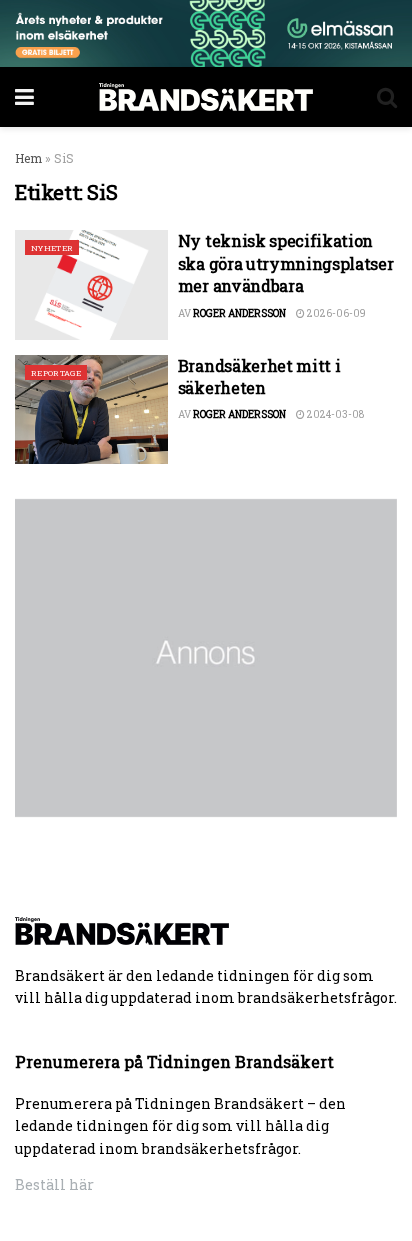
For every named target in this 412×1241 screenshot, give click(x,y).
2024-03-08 (334, 414)
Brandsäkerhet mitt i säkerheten (259, 376)
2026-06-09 (335, 313)
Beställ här (54, 1184)
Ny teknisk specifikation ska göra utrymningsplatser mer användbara (286, 263)
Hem (28, 158)
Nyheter (52, 248)
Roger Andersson (239, 313)
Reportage (56, 373)
